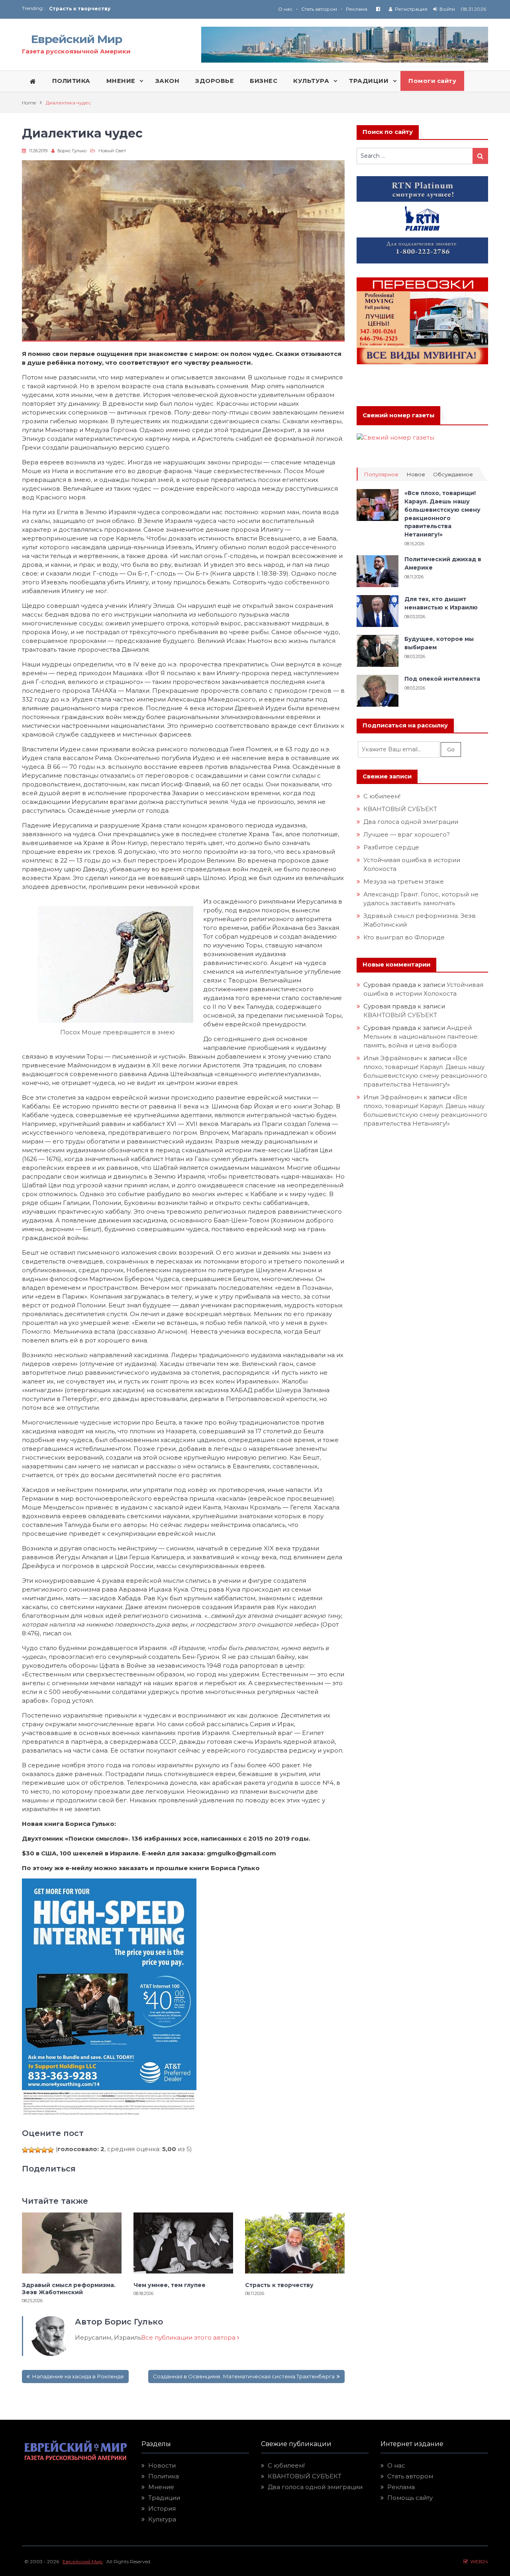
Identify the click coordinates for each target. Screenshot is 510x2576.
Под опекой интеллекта (442, 679)
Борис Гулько (72, 151)
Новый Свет (112, 151)
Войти (447, 9)
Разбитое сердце (391, 847)
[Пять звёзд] (51, 2150)
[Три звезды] (38, 2150)
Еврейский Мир (76, 39)
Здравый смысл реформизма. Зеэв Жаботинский (69, 2289)
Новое (416, 475)
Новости (162, 2465)
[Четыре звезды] (44, 2150)
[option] (152, 9)
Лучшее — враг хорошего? (407, 834)
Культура (162, 2519)
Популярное (381, 475)
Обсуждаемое (453, 475)
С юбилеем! (382, 796)
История (162, 2508)
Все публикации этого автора (189, 2337)
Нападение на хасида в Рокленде (78, 2376)
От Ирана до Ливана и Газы (87, 9)
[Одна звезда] (25, 2150)
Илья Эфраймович (393, 1058)
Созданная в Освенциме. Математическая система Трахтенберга (244, 2376)
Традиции (164, 2498)
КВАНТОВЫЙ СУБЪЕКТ (400, 809)
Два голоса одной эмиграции (411, 822)
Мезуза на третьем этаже (404, 881)
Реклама (357, 9)
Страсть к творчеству (279, 2285)
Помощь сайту (410, 2498)
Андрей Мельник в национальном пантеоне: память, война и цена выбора (422, 1036)
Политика (164, 2476)
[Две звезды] (31, 2150)
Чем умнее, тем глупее (170, 2285)
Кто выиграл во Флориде (404, 937)
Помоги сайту (432, 81)
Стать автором (319, 9)
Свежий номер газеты (398, 415)
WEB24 (478, 2561)
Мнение (161, 2487)
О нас (285, 9)
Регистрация (411, 9)
